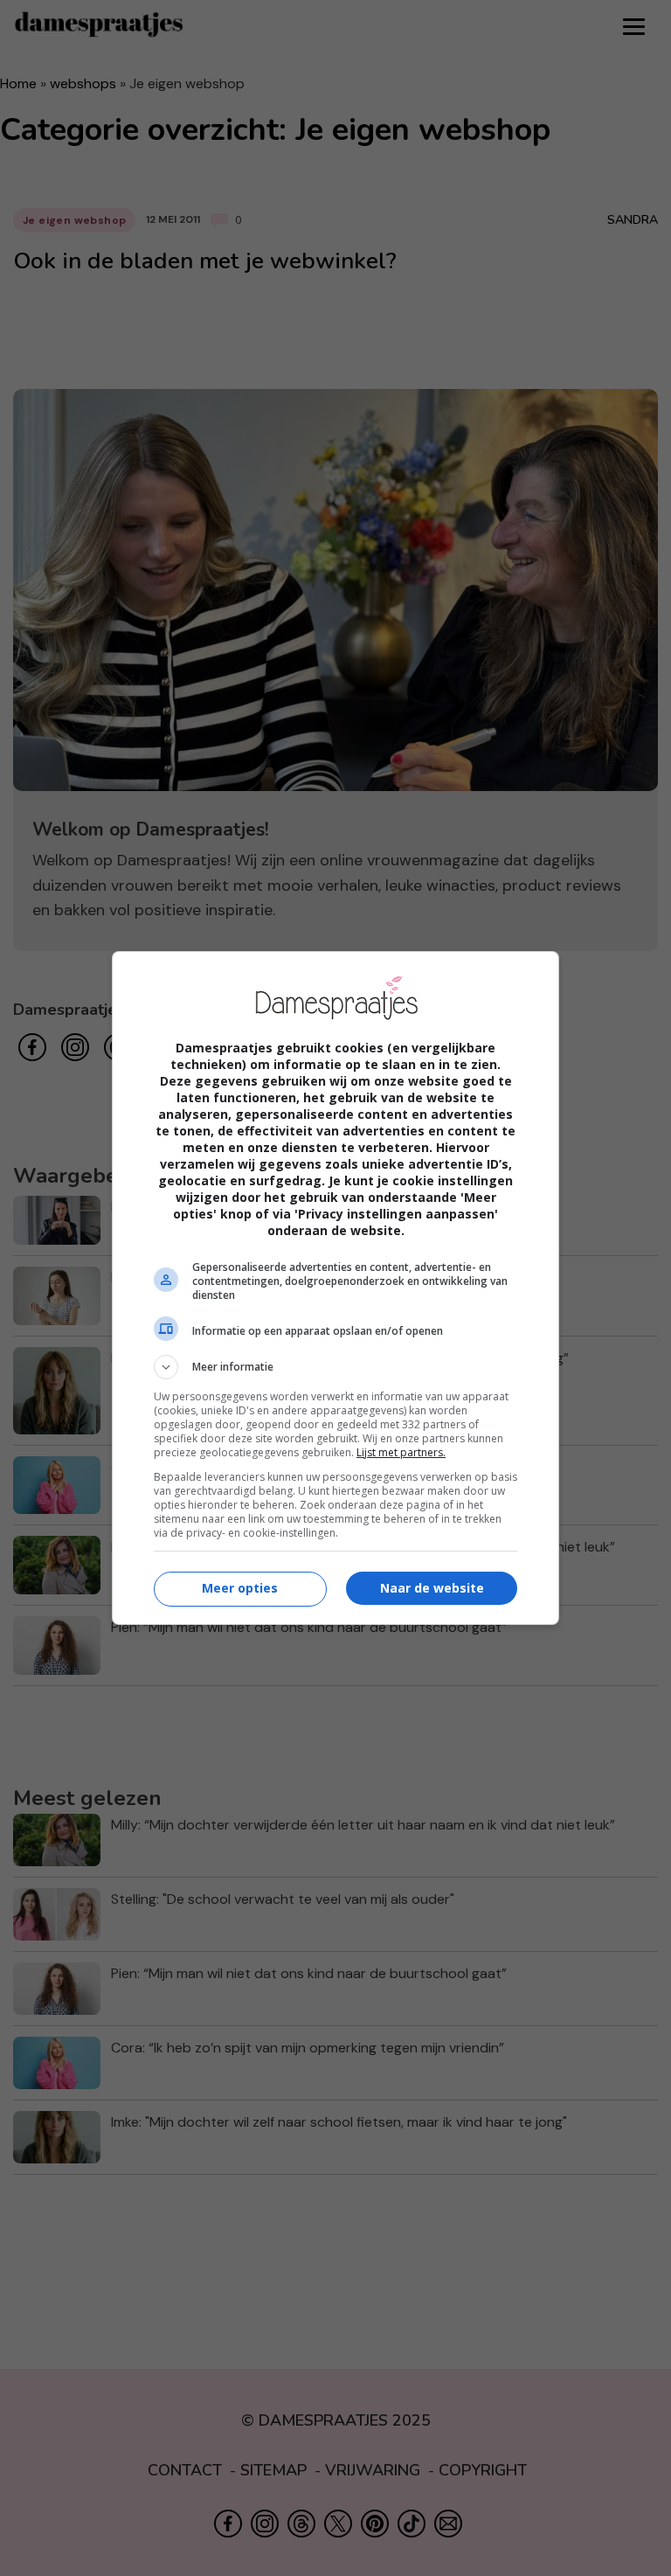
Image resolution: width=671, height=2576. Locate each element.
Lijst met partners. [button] (401, 1452)
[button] (335, 1367)
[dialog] (335, 1288)
